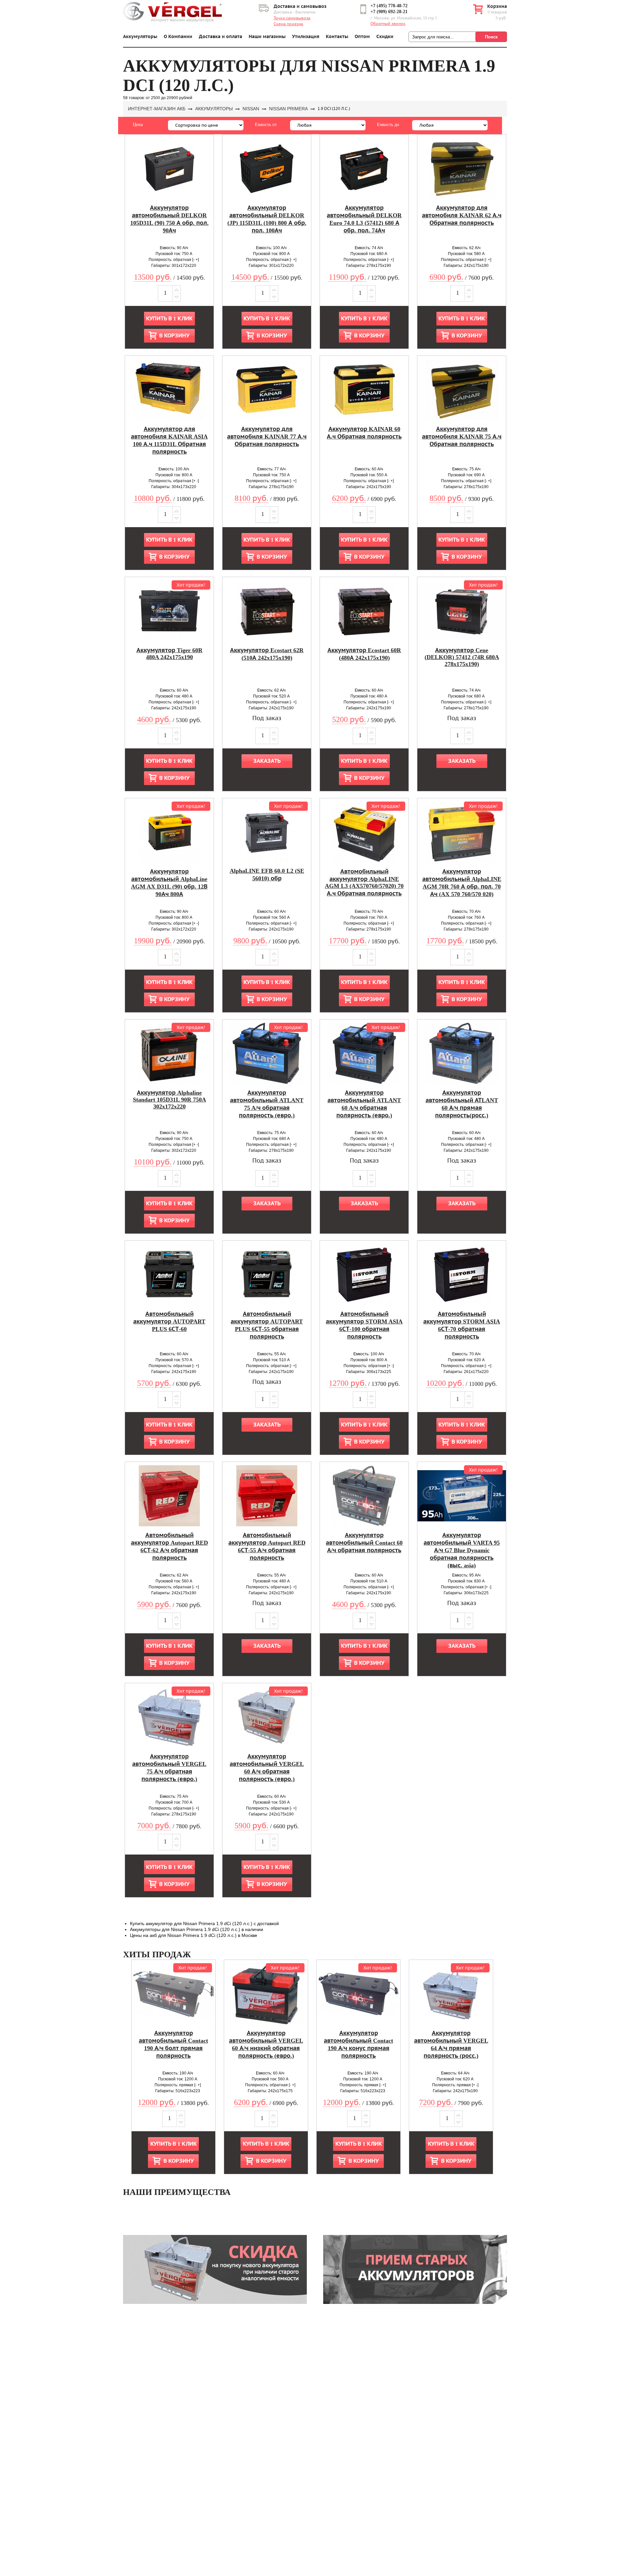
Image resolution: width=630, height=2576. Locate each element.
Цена (138, 125)
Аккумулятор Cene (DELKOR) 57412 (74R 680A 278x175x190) (462, 657)
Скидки (385, 37)
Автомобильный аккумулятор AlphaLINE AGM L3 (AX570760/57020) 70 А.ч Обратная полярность (364, 882)
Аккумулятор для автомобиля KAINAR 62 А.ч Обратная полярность (462, 215)
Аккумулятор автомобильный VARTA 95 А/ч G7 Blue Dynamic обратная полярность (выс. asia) (462, 1550)
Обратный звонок (388, 24)
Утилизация (306, 37)
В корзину (174, 336)
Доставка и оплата (220, 37)
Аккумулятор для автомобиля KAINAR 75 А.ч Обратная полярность (462, 437)
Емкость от (266, 125)
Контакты (337, 37)
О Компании (178, 37)
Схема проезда (288, 24)
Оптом (362, 37)
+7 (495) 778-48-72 (389, 6)
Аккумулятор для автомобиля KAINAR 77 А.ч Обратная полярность (267, 437)
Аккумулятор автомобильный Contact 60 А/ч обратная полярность (364, 1543)
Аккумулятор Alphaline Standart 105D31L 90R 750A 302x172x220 (169, 1100)
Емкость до (388, 125)
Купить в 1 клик (169, 319)
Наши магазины (267, 37)
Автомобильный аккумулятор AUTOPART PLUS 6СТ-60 (169, 1321)
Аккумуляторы (140, 37)
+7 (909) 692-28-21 (389, 12)
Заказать (267, 761)
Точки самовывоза (292, 18)
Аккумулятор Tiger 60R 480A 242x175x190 (169, 654)
